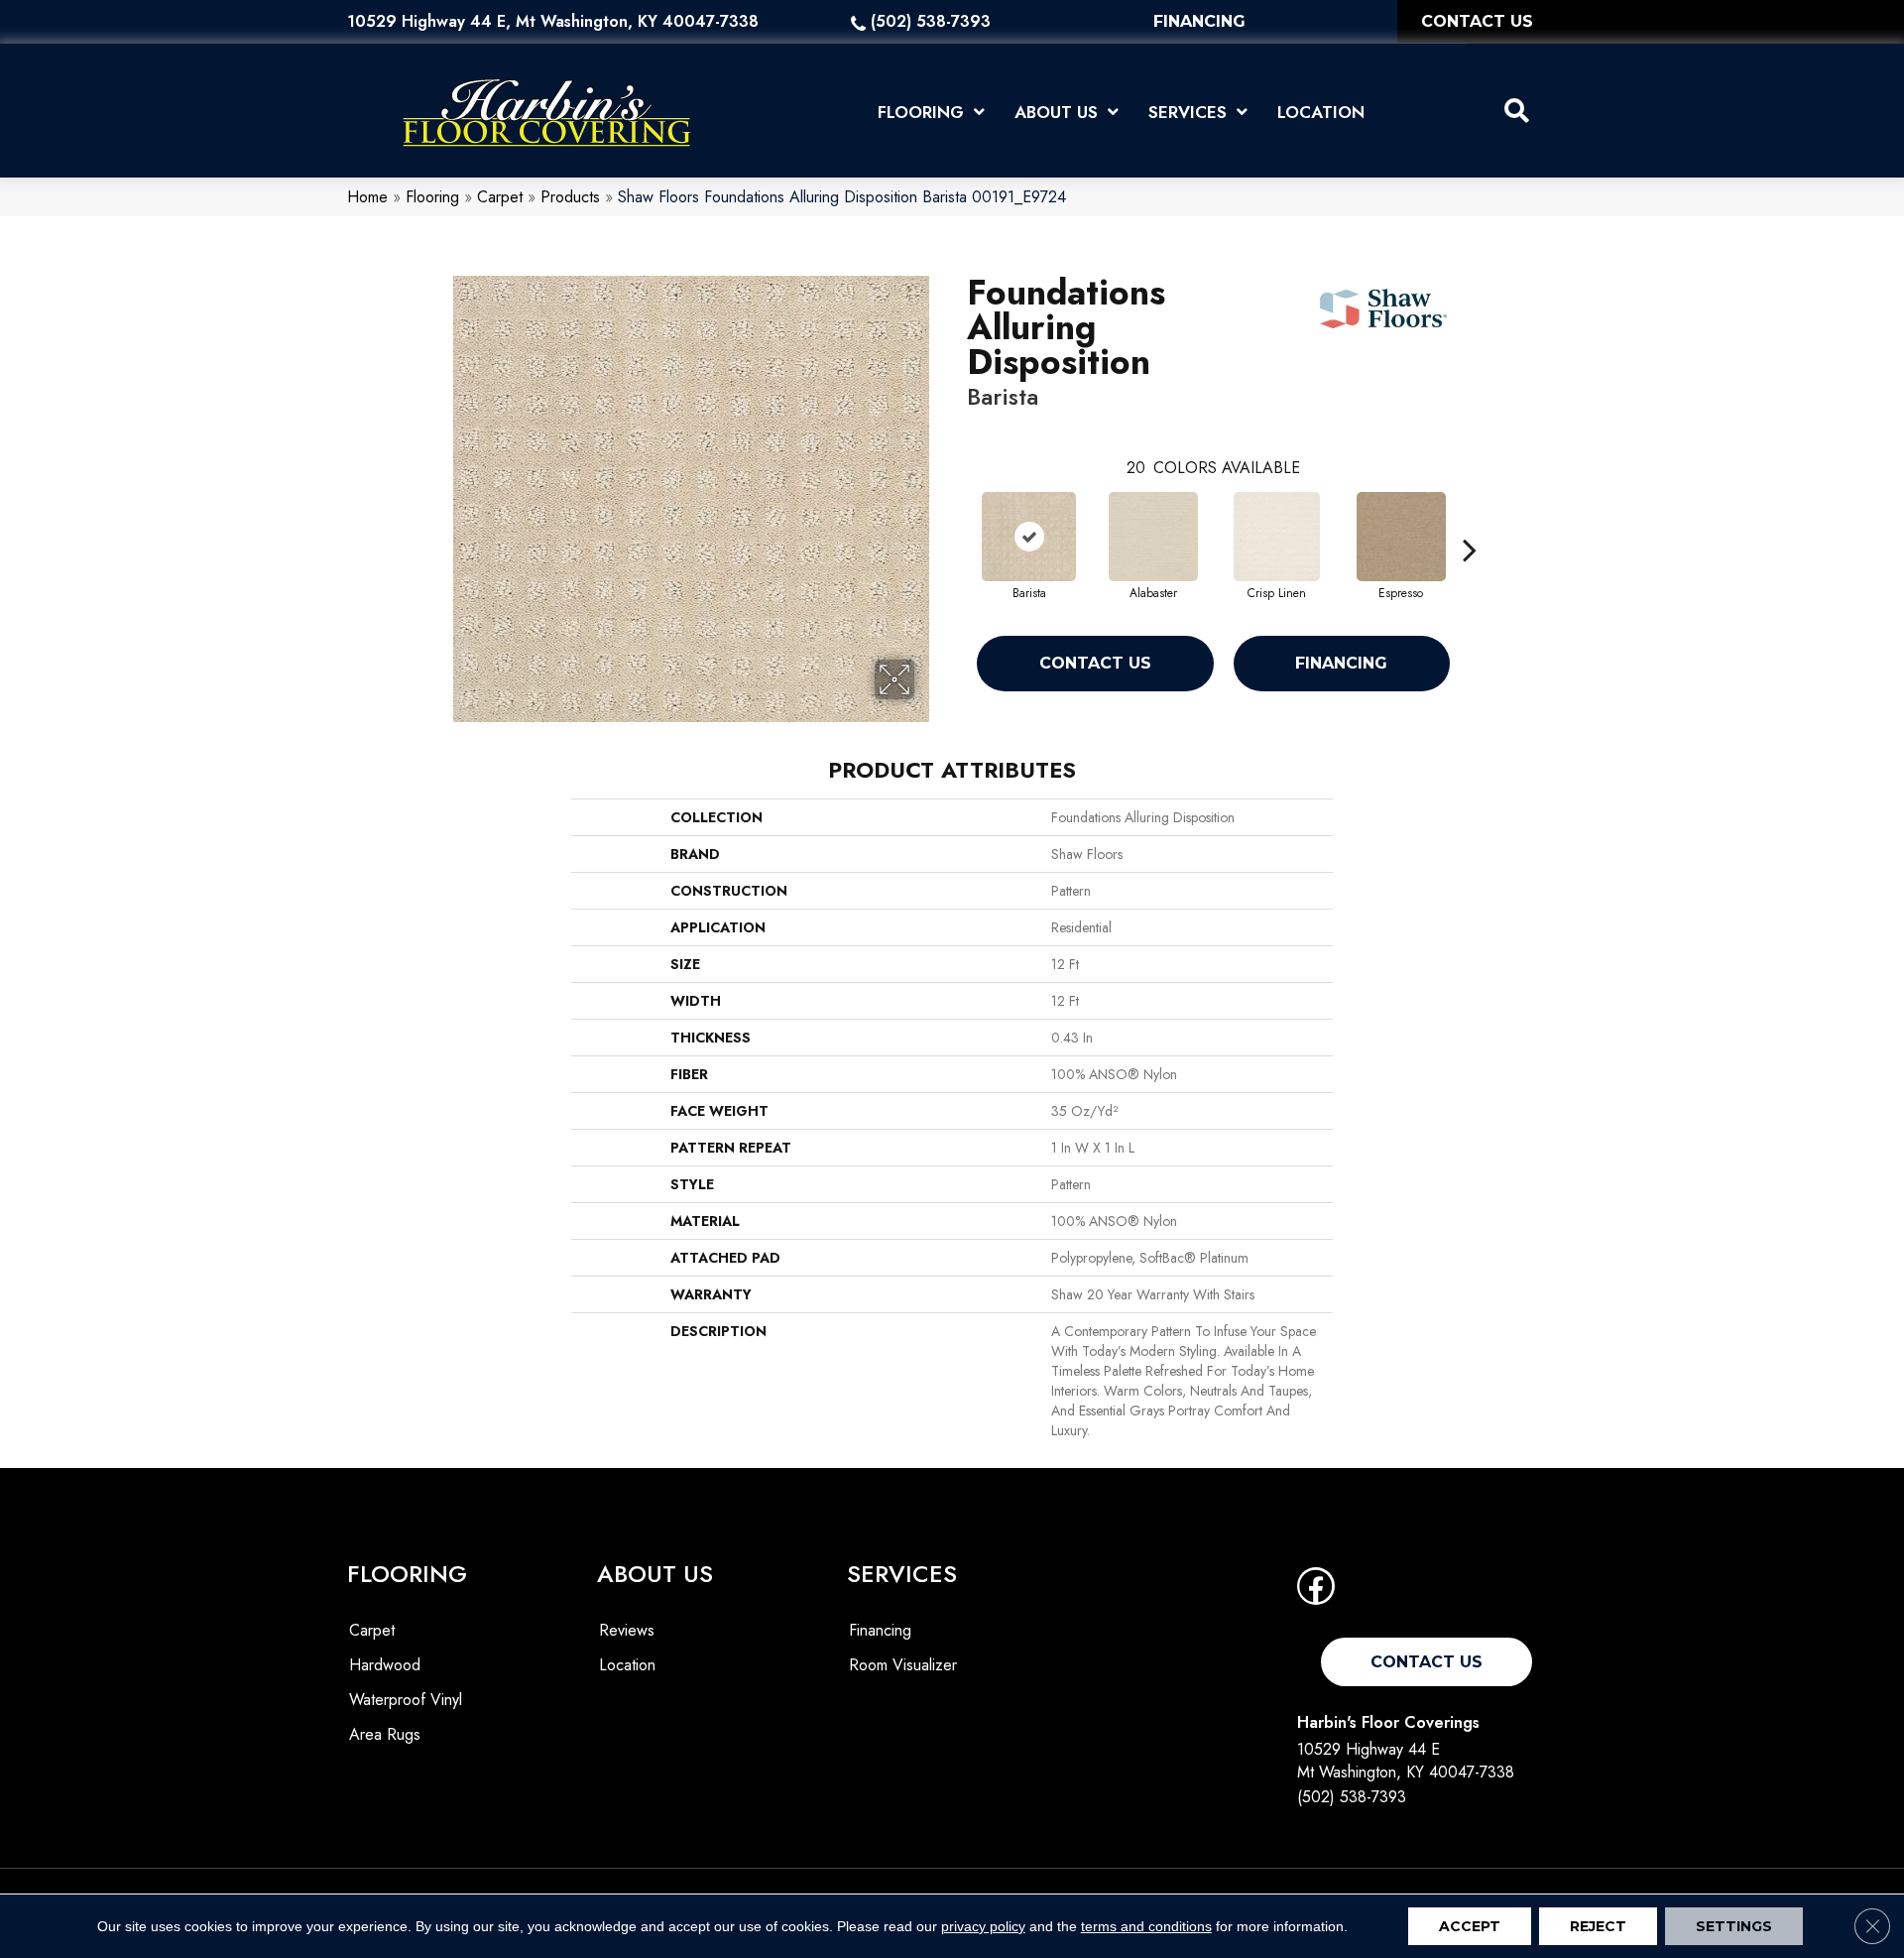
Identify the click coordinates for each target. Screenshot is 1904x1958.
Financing (1341, 663)
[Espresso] (1401, 537)
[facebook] (1316, 1592)
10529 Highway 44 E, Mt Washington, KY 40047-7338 (553, 21)
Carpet (500, 197)
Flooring (432, 197)
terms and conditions (1146, 1926)
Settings (1734, 1926)
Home (367, 197)
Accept (1470, 1926)
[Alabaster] (1153, 537)
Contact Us (1095, 663)
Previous (957, 520)
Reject (1598, 1926)
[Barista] (1029, 537)
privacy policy (983, 1926)
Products (570, 197)
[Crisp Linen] (1277, 537)
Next (1470, 520)
